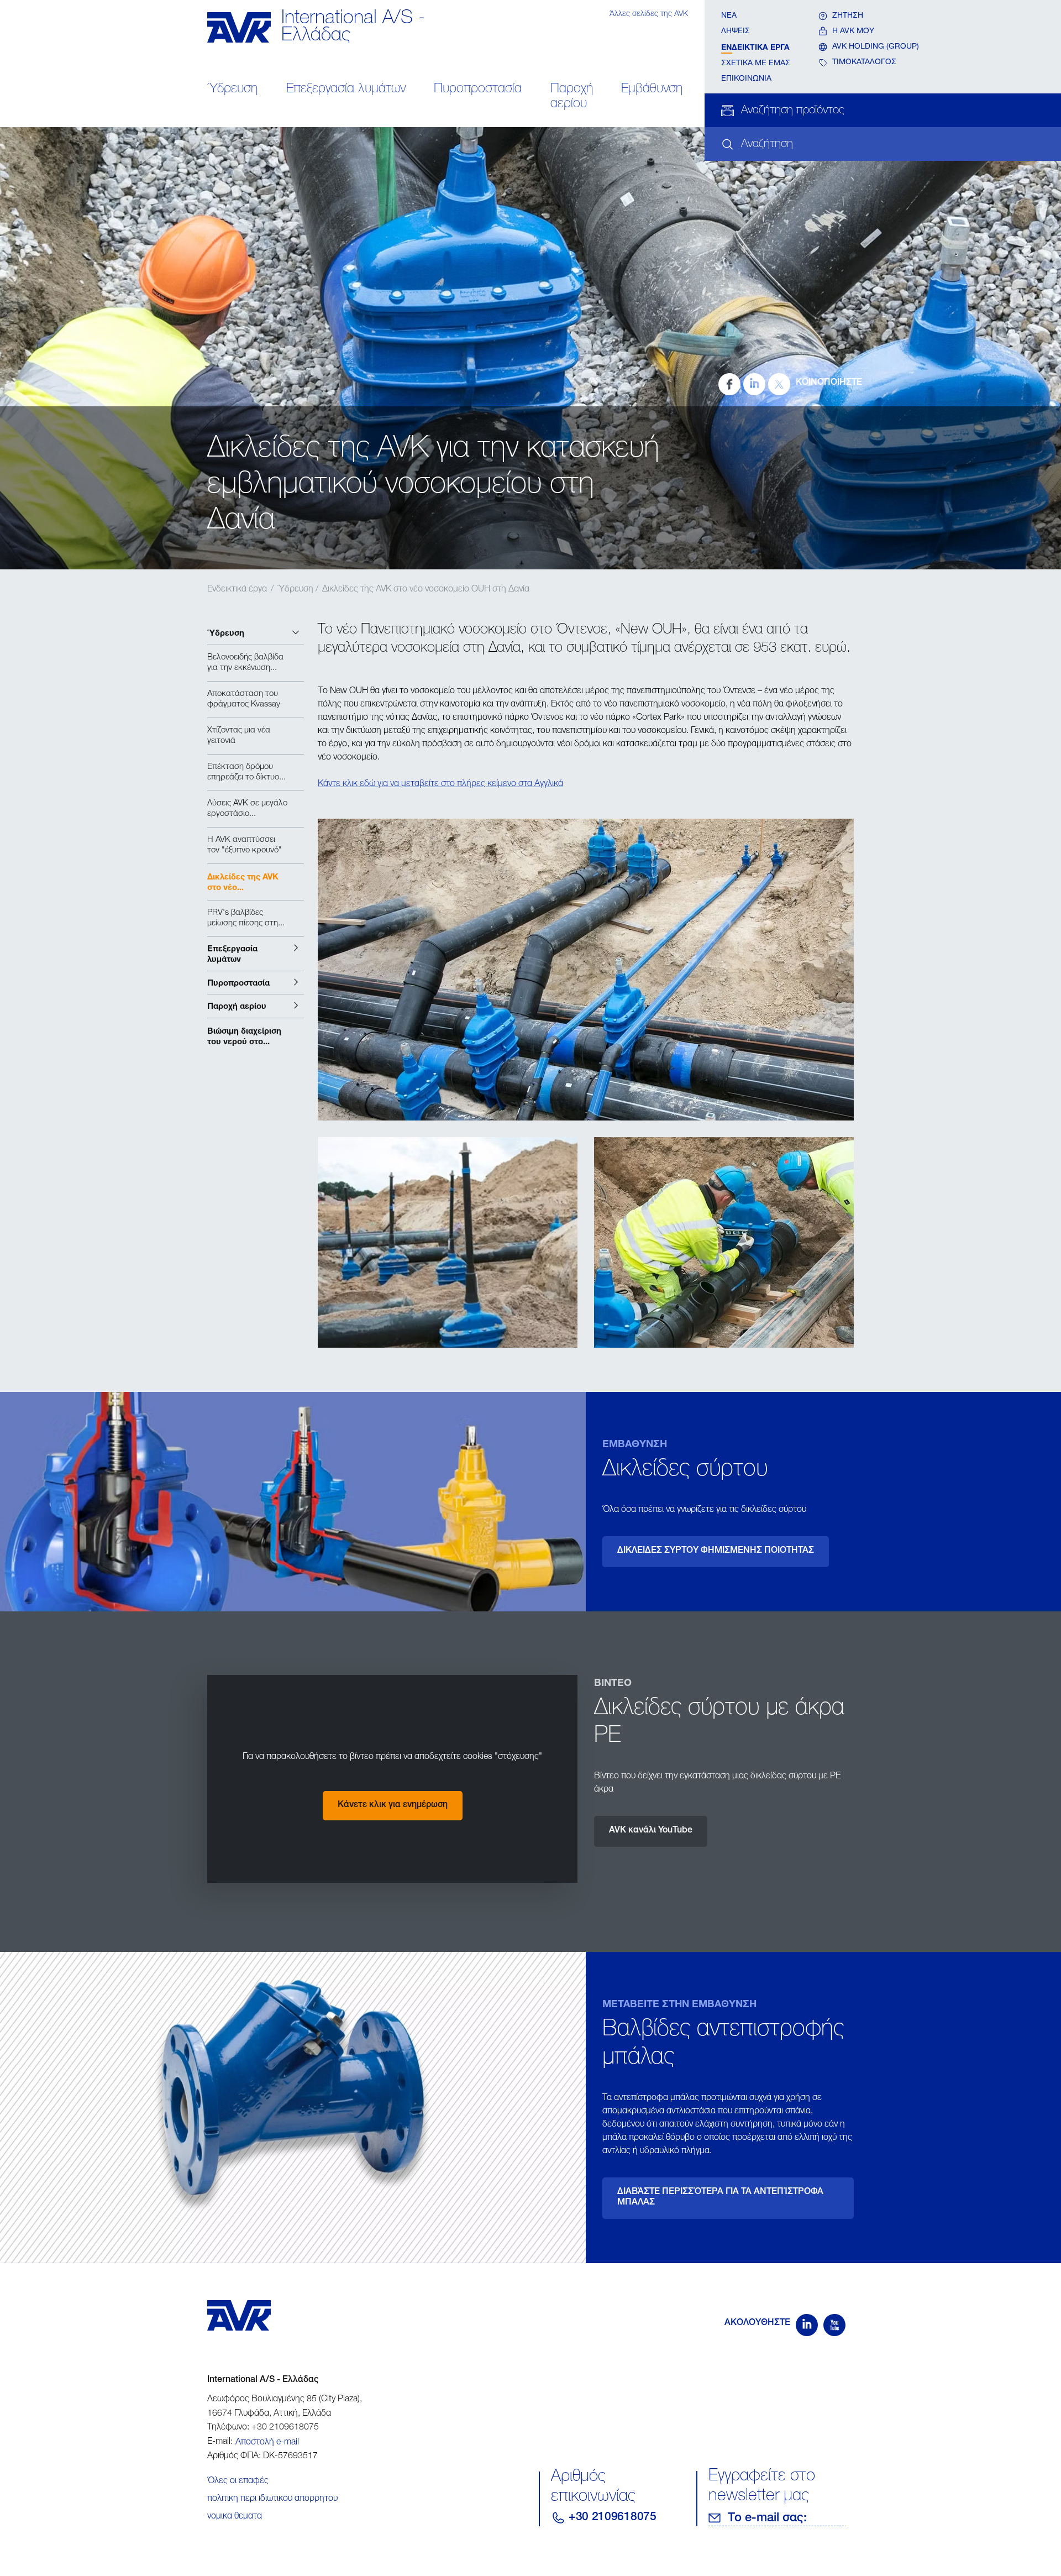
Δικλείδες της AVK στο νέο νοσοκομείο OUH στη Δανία (426, 590)
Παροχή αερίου (572, 97)
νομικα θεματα (235, 2517)
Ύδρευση (232, 90)
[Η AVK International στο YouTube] (834, 2325)
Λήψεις (736, 32)
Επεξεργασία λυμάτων (346, 90)
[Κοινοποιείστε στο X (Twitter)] (779, 384)
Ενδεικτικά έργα (755, 47)
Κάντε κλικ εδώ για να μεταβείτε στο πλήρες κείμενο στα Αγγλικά (440, 784)
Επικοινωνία (746, 79)
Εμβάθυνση (652, 90)
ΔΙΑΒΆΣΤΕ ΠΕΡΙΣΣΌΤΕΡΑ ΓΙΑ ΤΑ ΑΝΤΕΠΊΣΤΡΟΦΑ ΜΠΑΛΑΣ (720, 2198)
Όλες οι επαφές (238, 2481)
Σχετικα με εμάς (756, 64)
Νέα (729, 16)
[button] (256, 633)
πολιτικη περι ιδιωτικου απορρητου (272, 2499)
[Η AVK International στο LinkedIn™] (807, 2325)
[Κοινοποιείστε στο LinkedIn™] (754, 384)
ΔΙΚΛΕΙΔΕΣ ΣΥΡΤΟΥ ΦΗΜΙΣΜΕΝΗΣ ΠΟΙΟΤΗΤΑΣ (716, 1551)
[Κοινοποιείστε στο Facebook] (729, 384)
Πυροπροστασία (478, 90)
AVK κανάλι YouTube (651, 1831)
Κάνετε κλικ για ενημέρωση (393, 1805)
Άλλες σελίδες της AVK (649, 14)
